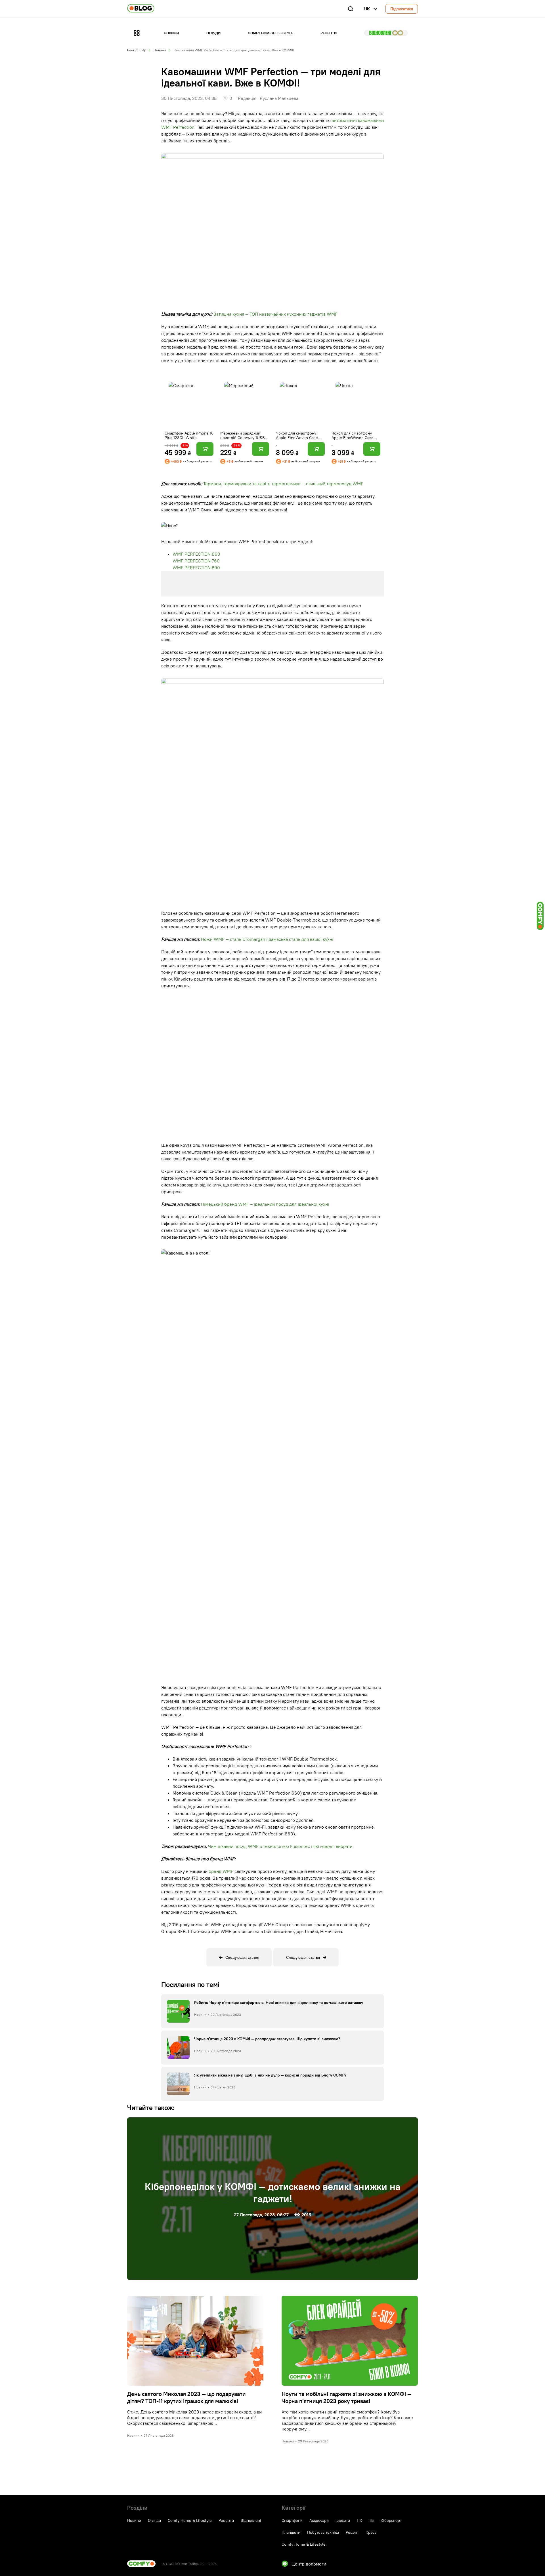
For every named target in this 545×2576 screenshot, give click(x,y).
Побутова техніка (323, 2532)
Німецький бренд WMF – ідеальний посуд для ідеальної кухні (265, 1204)
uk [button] (367, 9)
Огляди (213, 33)
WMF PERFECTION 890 (196, 568)
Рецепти (329, 33)
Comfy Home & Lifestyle (271, 33)
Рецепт (352, 2532)
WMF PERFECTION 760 (196, 561)
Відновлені (386, 33)
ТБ (371, 2520)
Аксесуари (319, 2520)
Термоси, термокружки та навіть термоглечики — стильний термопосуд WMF (283, 484)
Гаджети (343, 2520)
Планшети (291, 2532)
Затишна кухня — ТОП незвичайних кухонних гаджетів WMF (275, 314)
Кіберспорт (391, 2520)
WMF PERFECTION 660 (196, 554)
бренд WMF (221, 1871)
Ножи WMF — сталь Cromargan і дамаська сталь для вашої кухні (267, 939)
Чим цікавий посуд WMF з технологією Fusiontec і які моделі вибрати (280, 1846)
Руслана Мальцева (279, 98)
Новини (171, 33)
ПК (360, 2520)
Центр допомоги (309, 2564)
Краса (371, 2532)
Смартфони (292, 2520)
